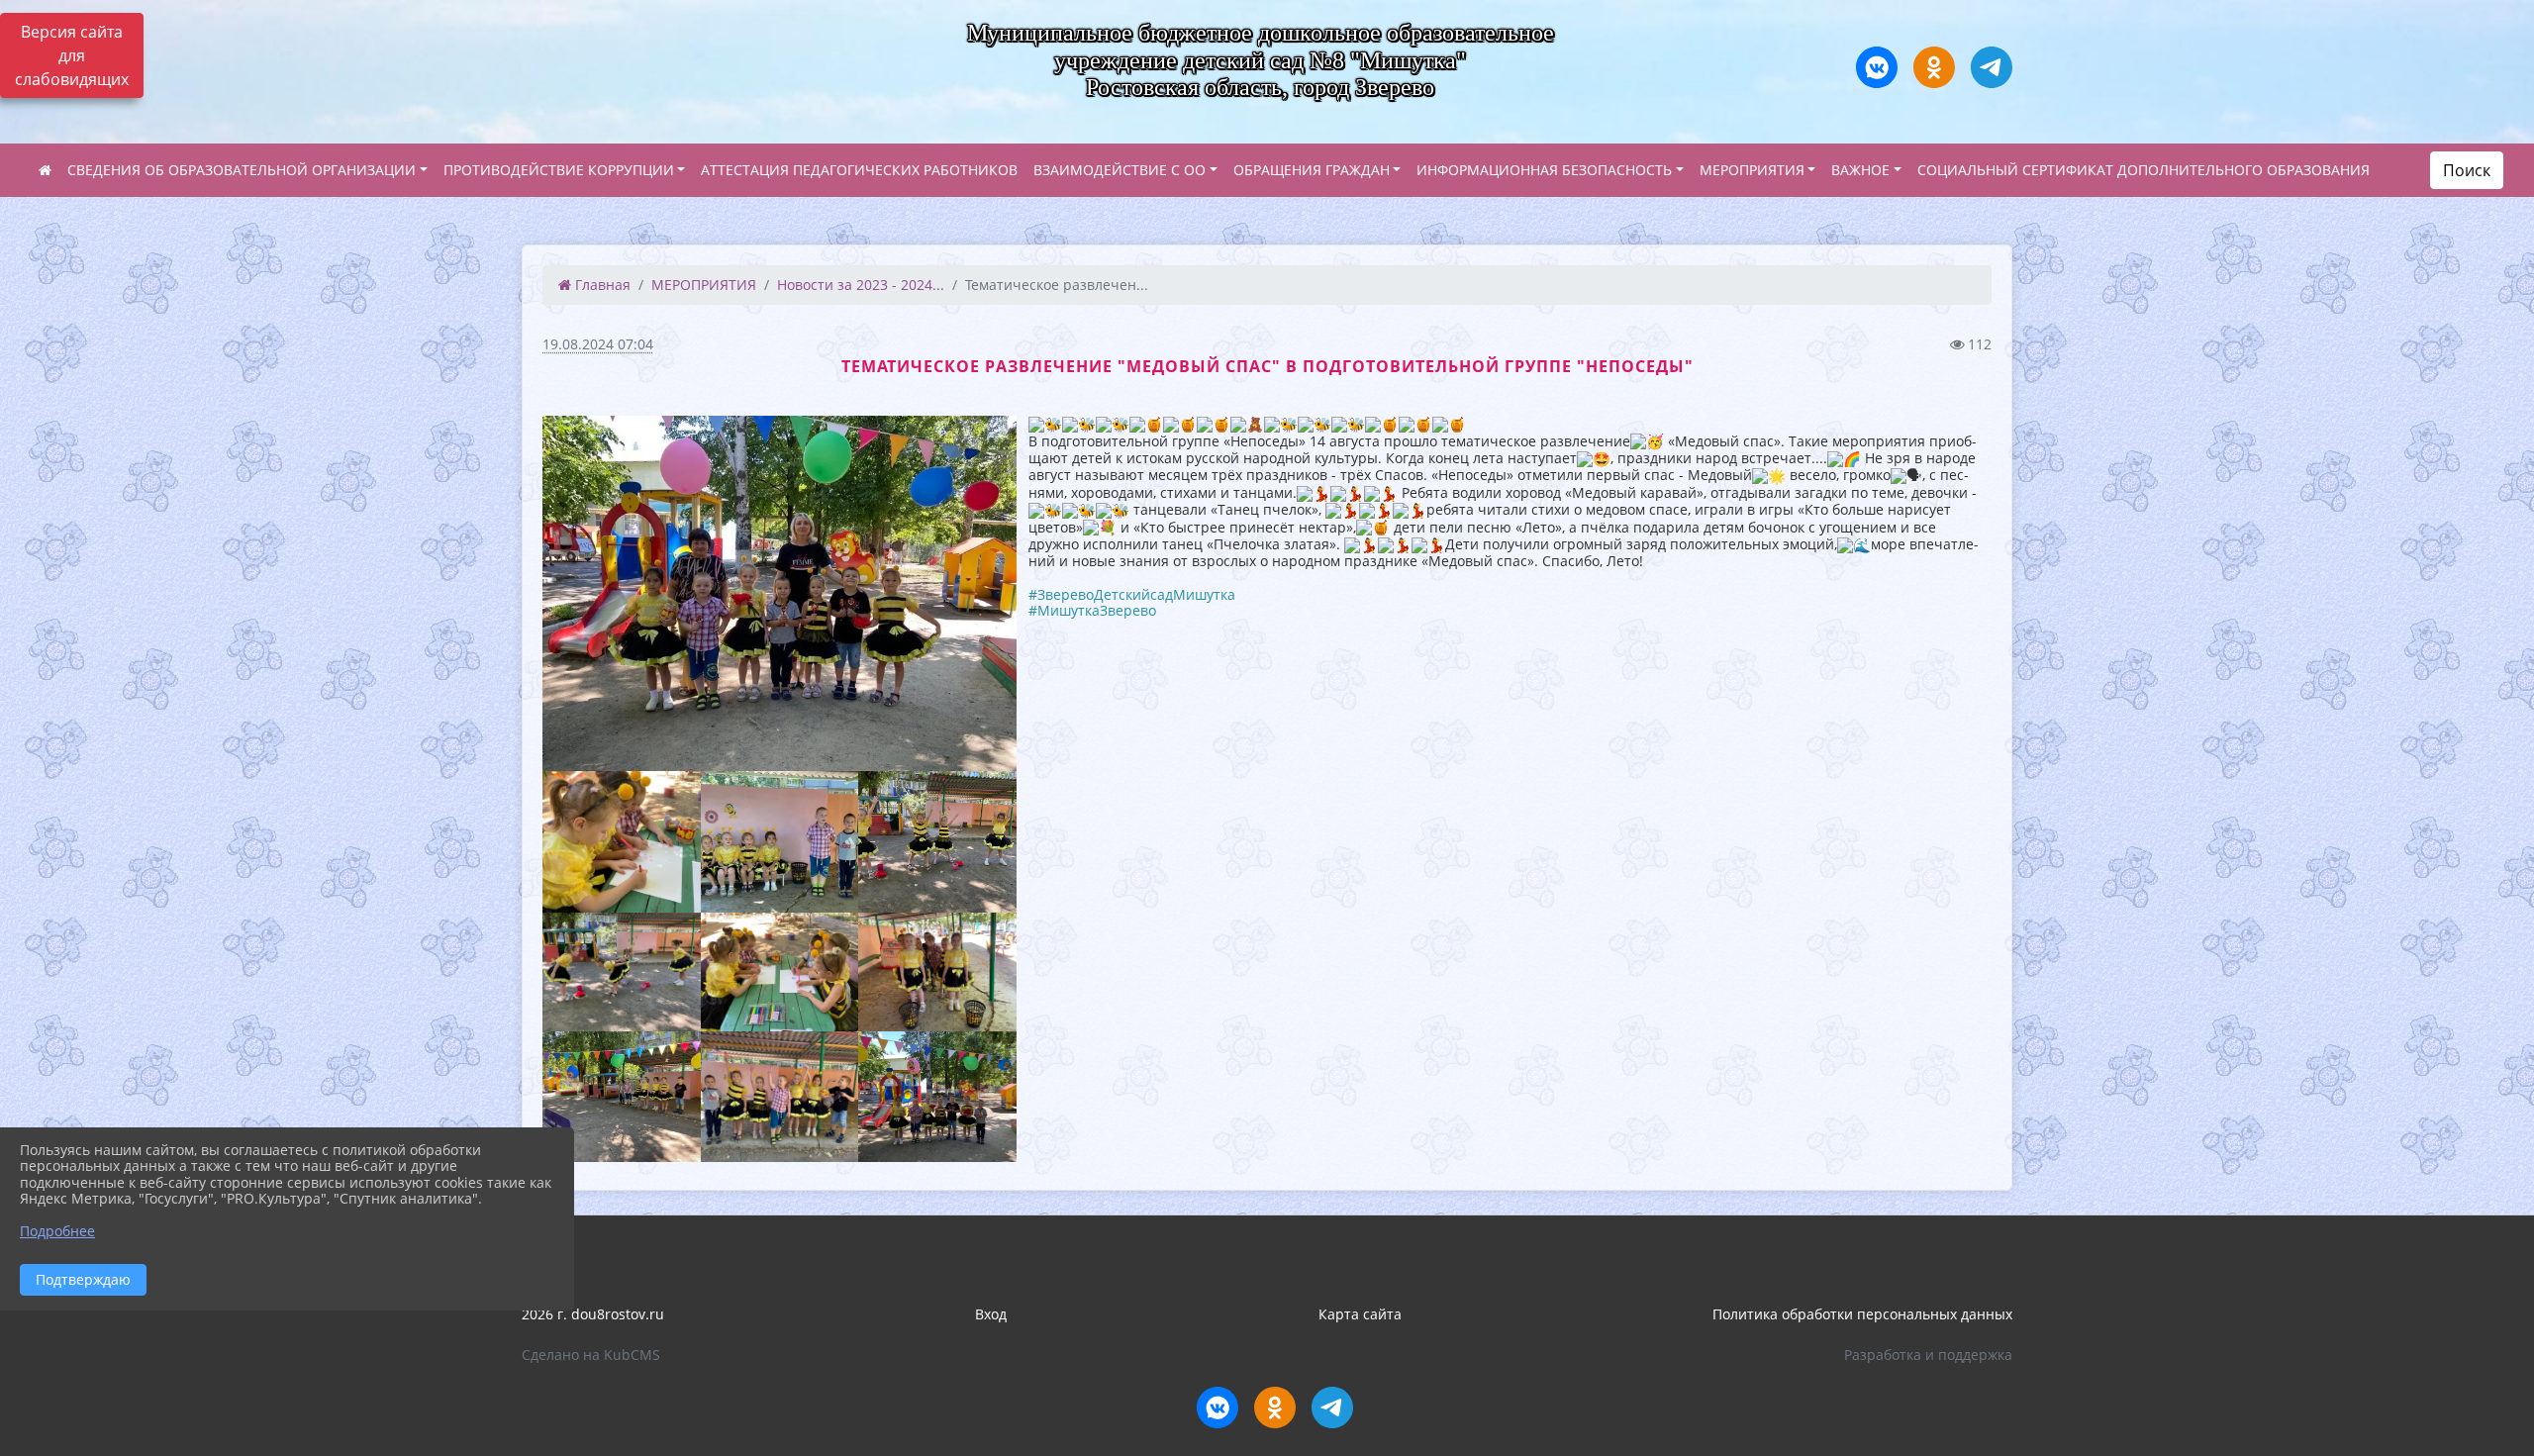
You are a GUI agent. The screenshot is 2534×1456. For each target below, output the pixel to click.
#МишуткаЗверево (1092, 610)
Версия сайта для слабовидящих (72, 55)
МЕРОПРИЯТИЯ (1752, 170)
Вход (991, 1314)
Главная (601, 285)
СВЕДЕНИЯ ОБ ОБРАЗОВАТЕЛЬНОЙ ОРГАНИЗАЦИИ (242, 170)
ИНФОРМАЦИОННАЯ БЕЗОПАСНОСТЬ (1544, 170)
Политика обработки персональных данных (1862, 1314)
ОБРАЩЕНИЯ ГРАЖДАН (1312, 170)
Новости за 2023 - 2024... (861, 285)
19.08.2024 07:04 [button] (598, 344)
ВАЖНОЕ (1860, 170)
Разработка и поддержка (1928, 1355)
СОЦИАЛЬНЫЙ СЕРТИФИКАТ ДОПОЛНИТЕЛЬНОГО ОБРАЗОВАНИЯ (2144, 170)
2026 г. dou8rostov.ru (593, 1314)
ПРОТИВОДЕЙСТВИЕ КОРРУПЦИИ (559, 170)
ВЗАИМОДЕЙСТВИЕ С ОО (1120, 170)
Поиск (2467, 170)
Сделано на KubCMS (591, 1355)
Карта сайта (1360, 1314)
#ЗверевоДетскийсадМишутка (1132, 594)
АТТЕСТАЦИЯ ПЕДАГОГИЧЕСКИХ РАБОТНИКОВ (859, 170)
